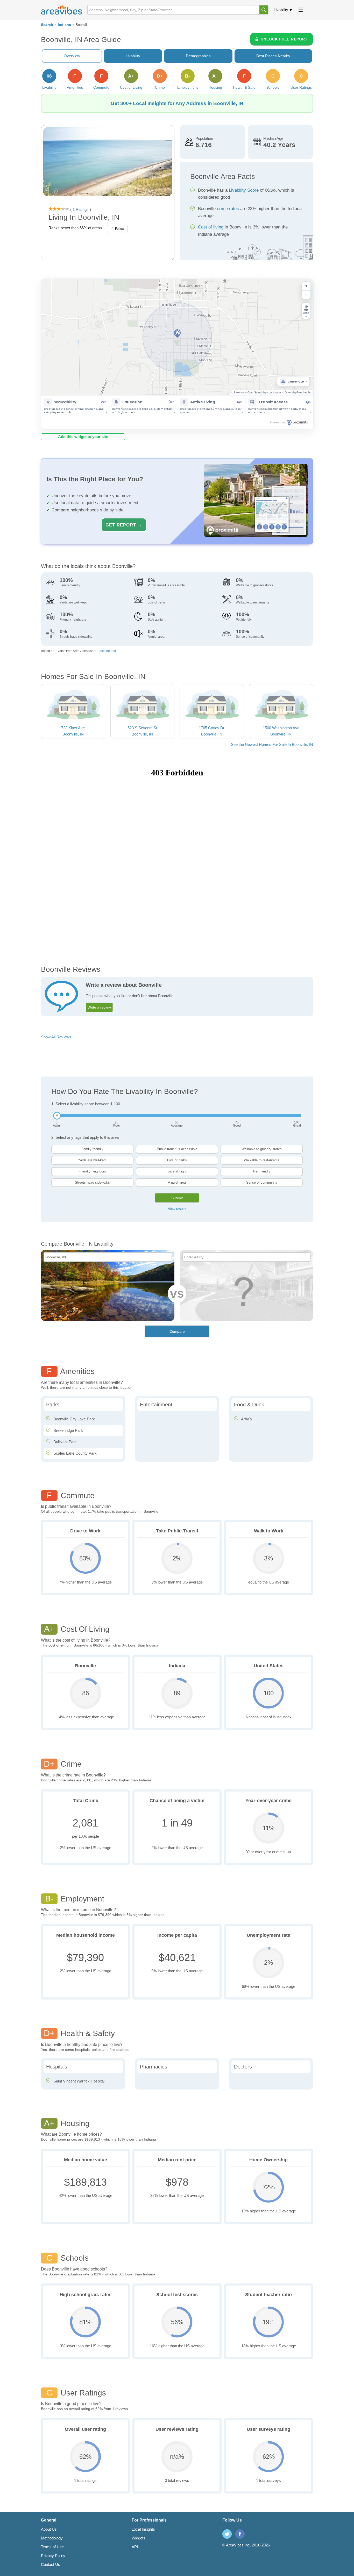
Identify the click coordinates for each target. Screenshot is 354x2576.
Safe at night (177, 1171)
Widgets (139, 2538)
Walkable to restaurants (262, 1160)
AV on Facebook (240, 2534)
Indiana (64, 25)
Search (47, 25)
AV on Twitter (227, 2534)
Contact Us (51, 2564)
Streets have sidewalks (92, 1182)
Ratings (82, 209)
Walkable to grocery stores (262, 1149)
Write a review (99, 1007)
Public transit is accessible (177, 1149)
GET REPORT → (124, 525)
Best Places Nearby (273, 56)
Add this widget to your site (83, 437)
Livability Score (244, 190)
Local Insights (143, 2529)
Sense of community (262, 1182)
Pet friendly (262, 1171)
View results (177, 1209)
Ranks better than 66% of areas (75, 228)
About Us (49, 2529)
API (135, 2547)
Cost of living (211, 227)
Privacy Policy (53, 2556)
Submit (177, 1198)
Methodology (52, 2538)
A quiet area (177, 1182)
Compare (177, 1331)
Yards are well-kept (92, 1160)
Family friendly (92, 1149)
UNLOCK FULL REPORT (284, 39)
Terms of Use (52, 2547)
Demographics (198, 56)
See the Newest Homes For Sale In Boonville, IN (272, 744)
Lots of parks (177, 1160)
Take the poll (107, 651)
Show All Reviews (56, 1037)
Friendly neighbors (92, 1171)
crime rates (228, 209)
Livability (281, 10)
